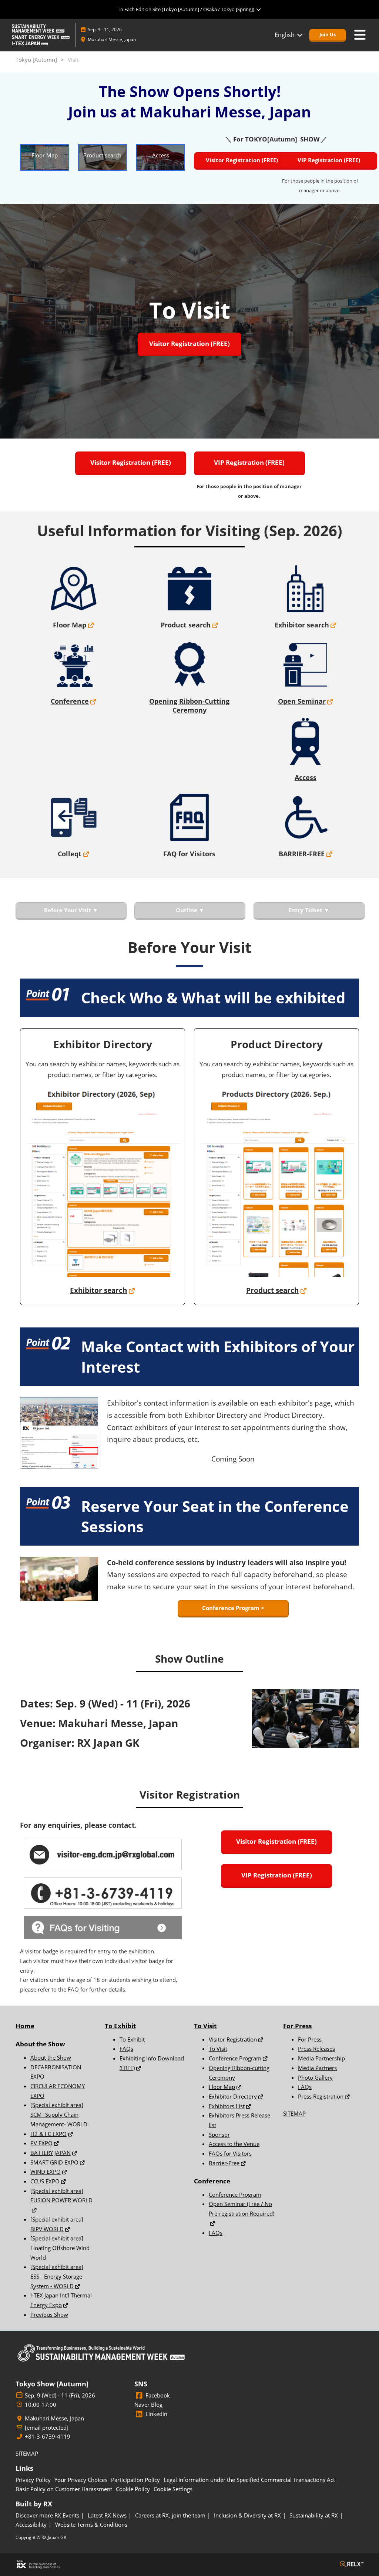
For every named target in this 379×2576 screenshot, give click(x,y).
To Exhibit (132, 2039)
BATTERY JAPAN (51, 2153)
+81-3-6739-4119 (48, 2437)
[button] (328, 35)
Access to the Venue (234, 2144)
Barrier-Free (224, 2163)
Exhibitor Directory (233, 2096)
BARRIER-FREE (302, 854)
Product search (186, 625)
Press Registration (321, 2096)
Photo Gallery (315, 2077)
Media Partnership (321, 2058)
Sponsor (219, 2135)
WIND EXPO (46, 2172)
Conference (70, 701)
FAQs (126, 2049)
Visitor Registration (233, 2039)
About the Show (40, 2044)
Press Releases (316, 2049)
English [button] (285, 35)
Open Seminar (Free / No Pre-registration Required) (242, 2209)
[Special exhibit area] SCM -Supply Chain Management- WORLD (59, 2114)
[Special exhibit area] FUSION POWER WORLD (61, 2196)
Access (306, 777)
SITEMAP (294, 2113)
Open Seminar (302, 701)
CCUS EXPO (45, 2181)
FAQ (73, 1989)
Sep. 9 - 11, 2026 (105, 29)
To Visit (218, 2049)
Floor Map (70, 625)
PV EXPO (41, 2143)
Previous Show (49, 2315)
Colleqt (70, 854)
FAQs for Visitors (230, 2153)
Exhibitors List (227, 2106)
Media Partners (317, 2068)
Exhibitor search (302, 625)
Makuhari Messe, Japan (112, 39)
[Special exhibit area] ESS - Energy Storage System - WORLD (57, 2276)
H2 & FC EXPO (48, 2134)
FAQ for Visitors (189, 854)
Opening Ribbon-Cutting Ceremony (189, 706)
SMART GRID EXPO (54, 2162)
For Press (310, 2039)
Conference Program (235, 2058)
